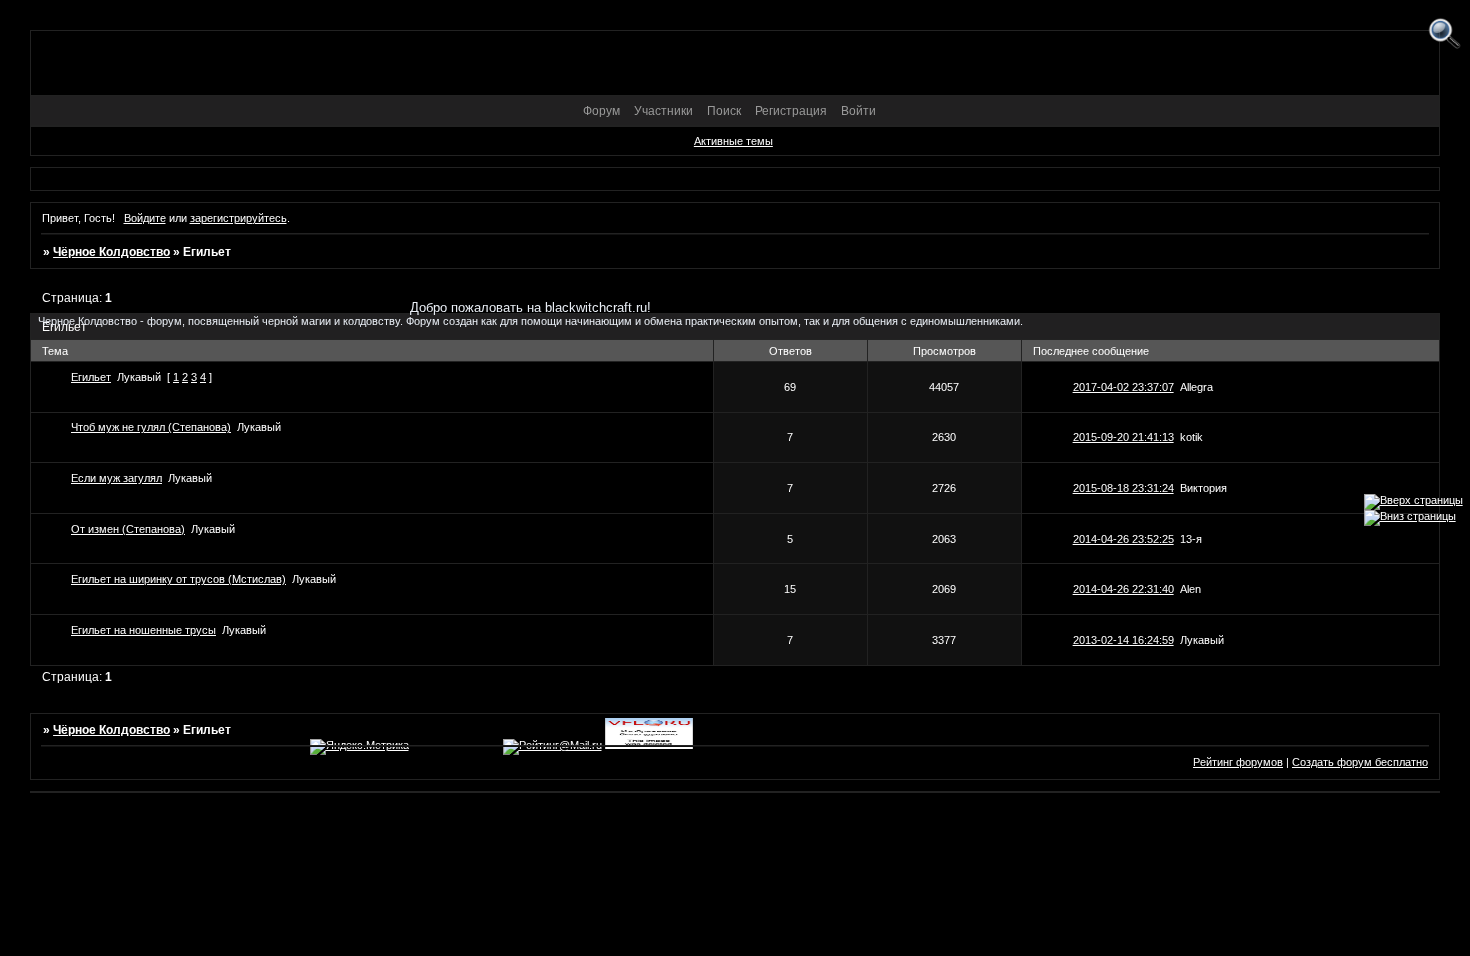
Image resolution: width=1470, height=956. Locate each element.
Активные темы (733, 141)
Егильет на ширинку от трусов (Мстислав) (178, 579)
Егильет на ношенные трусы (143, 630)
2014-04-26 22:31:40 (1123, 589)
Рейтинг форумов (1238, 762)
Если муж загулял (116, 478)
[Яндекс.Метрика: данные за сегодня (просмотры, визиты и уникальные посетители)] (359, 747)
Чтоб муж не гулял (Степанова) (151, 427)
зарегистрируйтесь (238, 218)
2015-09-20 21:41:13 (1123, 437)
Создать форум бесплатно (1360, 762)
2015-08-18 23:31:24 (1123, 488)
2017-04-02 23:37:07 (1123, 387)
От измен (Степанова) (128, 529)
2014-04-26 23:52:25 (1123, 539)
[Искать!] (1444, 34)
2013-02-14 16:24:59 (1123, 640)
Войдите (145, 218)
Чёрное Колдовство (111, 252)
